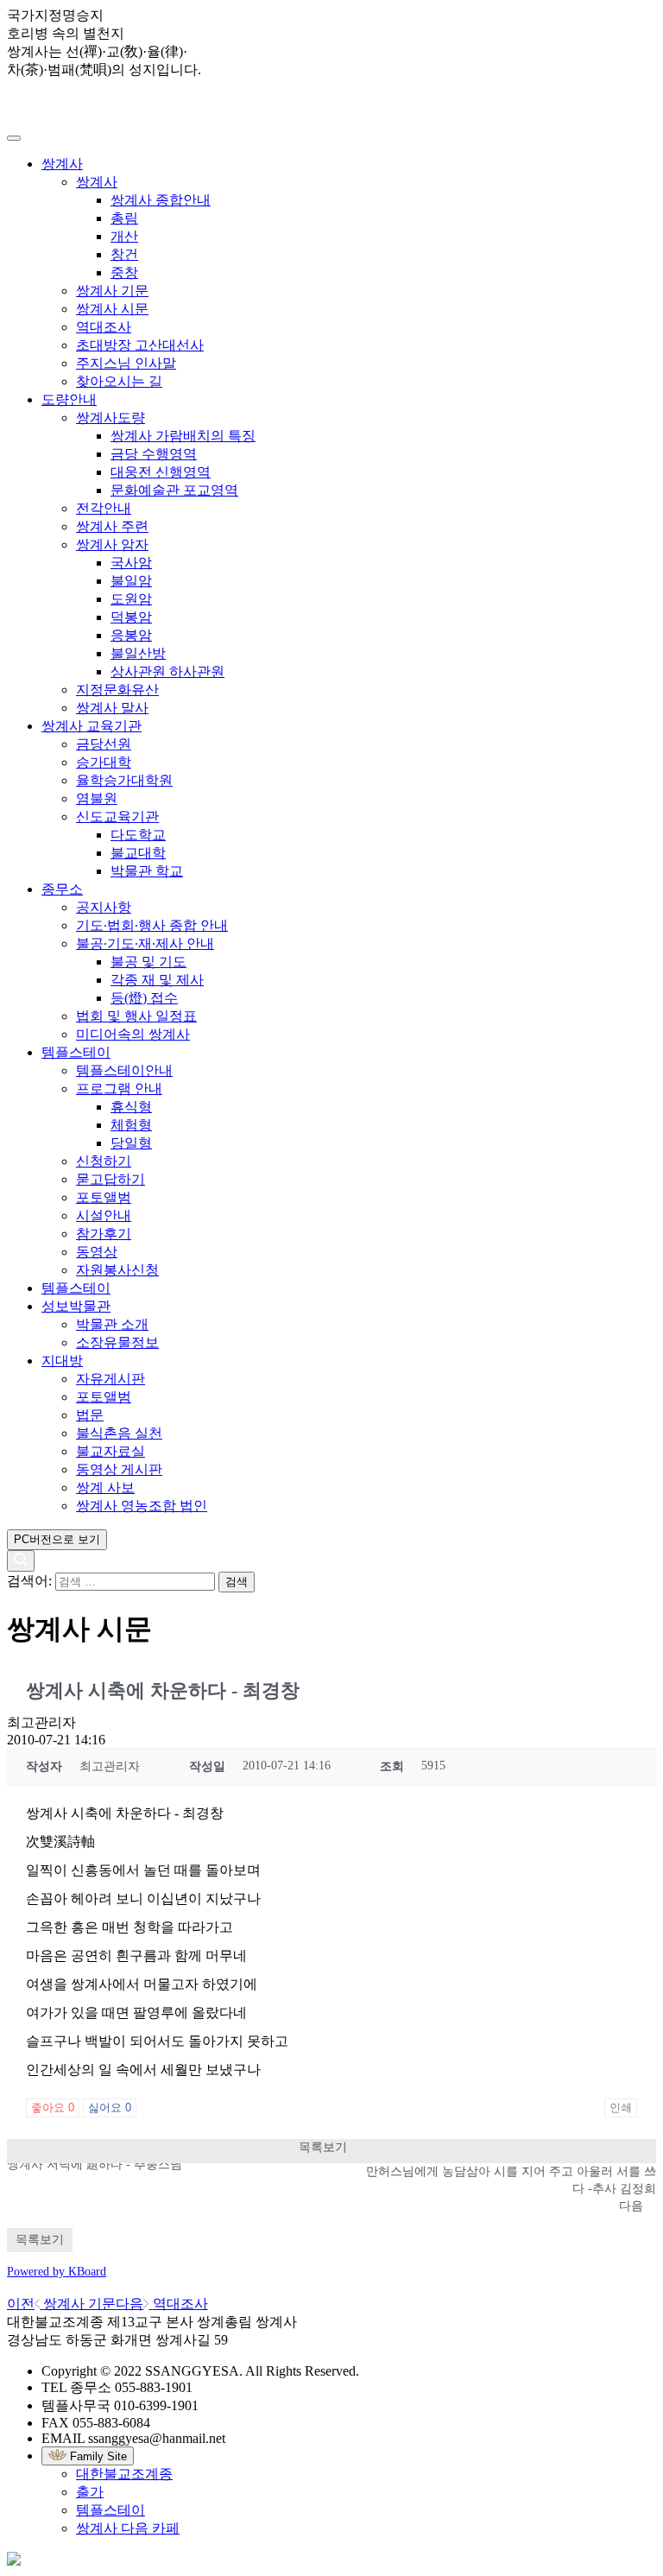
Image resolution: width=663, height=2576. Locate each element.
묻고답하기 (110, 1179)
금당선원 (104, 744)
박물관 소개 (112, 1324)
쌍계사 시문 (112, 309)
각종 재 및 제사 (157, 980)
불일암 (131, 581)
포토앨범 (104, 1197)
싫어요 (110, 2108)
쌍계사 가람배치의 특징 (183, 436)
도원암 (131, 599)
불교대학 (138, 853)
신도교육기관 (117, 816)
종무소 (62, 889)
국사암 (131, 563)
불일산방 (138, 653)
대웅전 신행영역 (161, 472)
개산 (124, 236)
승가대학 (104, 762)
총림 (124, 218)
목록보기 (323, 2147)
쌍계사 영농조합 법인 (142, 1506)
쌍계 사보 (105, 1487)
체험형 (131, 1125)
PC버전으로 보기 (57, 1539)
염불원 (97, 798)
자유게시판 (110, 1379)
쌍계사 (62, 164)
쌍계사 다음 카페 (128, 2528)
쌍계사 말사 (112, 708)
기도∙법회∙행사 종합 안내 (152, 925)
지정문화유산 (117, 690)
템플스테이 (76, 1052)
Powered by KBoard (57, 2272)
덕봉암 (131, 617)
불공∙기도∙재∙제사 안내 (145, 943)
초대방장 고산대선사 (140, 345)
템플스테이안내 (124, 1070)
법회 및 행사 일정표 (136, 1016)
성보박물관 (76, 1306)
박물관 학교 (147, 871)
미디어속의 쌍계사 (133, 1034)
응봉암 (131, 635)
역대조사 (104, 327)
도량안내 (69, 399)
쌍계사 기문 (112, 291)
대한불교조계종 (124, 2474)
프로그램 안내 (119, 1089)
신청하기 (104, 1161)
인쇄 (621, 2108)
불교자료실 (110, 1451)
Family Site (97, 2456)
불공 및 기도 (148, 962)
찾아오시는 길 (119, 381)
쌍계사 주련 (112, 526)
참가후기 (104, 1234)
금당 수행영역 (154, 454)
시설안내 (104, 1215)
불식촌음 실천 (119, 1433)
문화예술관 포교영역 (174, 490)
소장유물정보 (117, 1342)
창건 (124, 254)
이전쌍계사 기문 (61, 2304)
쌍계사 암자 (112, 544)
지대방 (62, 1361)
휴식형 (131, 1107)
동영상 (97, 1252)
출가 (90, 2492)
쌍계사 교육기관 (92, 726)
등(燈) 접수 (144, 998)
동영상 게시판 (119, 1469)
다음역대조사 (161, 2304)
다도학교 (138, 835)
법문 (90, 1415)
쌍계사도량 (110, 418)
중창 (124, 272)
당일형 (131, 1143)
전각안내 (104, 508)
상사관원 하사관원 (167, 671)
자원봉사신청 (117, 1270)
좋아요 (53, 2108)
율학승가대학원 (124, 780)
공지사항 (104, 907)
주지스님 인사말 (126, 363)
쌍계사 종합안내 (161, 200)
